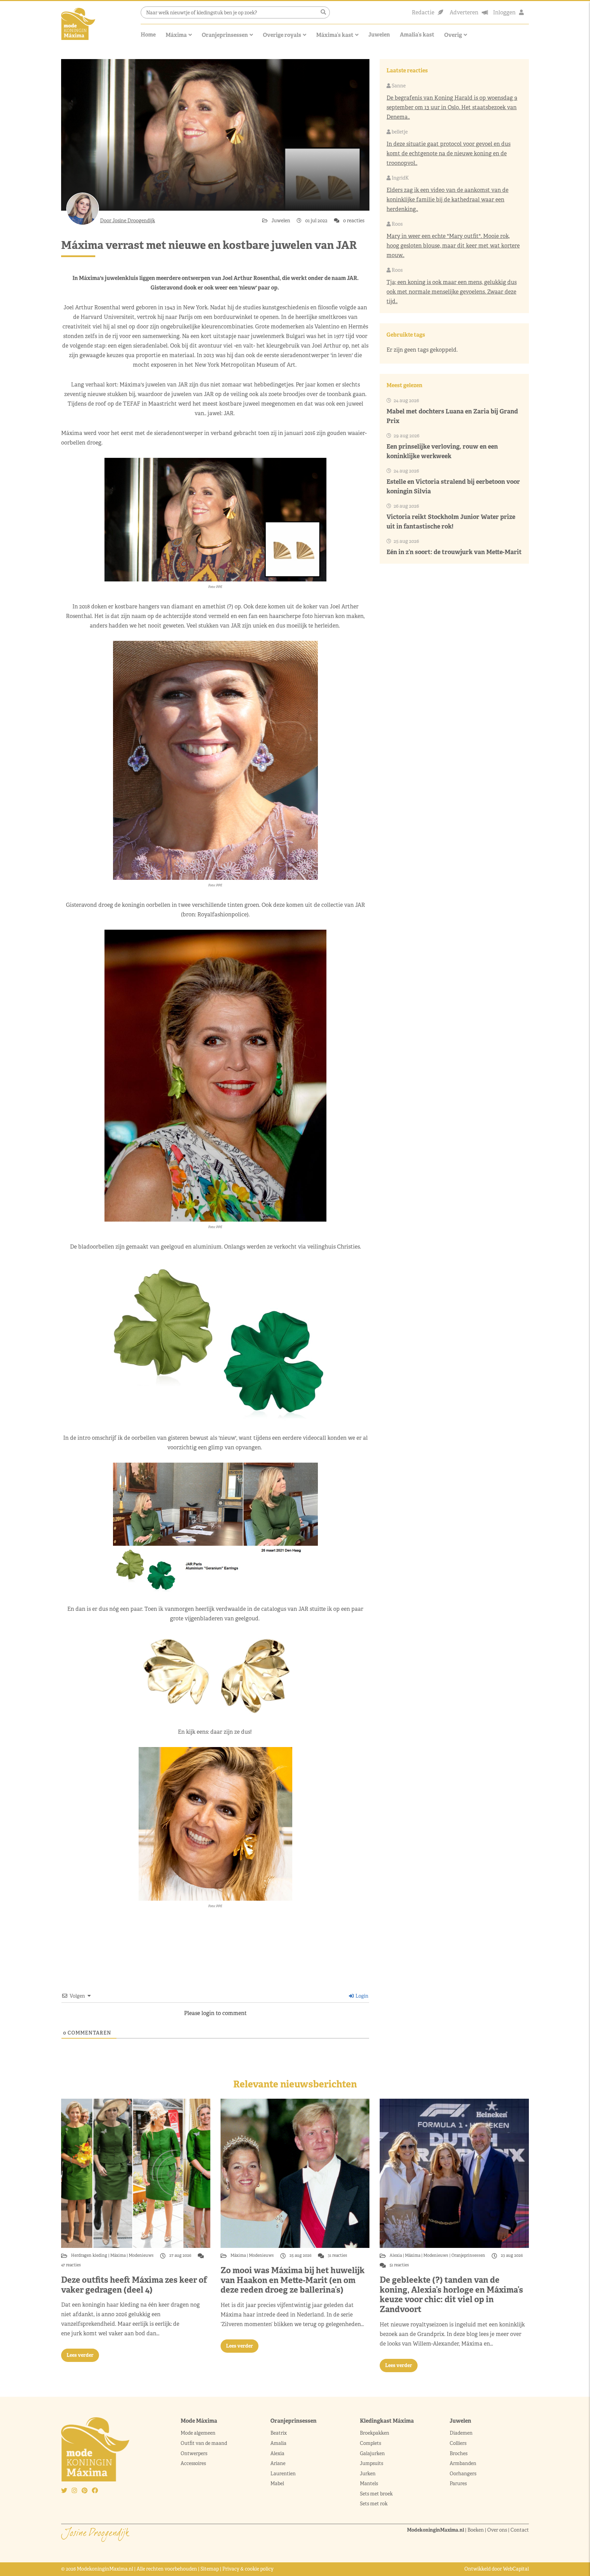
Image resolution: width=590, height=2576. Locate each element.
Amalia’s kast (417, 35)
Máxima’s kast (335, 35)
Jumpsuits (371, 2463)
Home (148, 35)
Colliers (458, 2443)
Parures (458, 2483)
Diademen (462, 2433)
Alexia (396, 2255)
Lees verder (80, 2355)
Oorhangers (463, 2474)
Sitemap (210, 2569)
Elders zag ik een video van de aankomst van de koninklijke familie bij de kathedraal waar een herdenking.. (447, 200)
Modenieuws (141, 2255)
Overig (453, 35)
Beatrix (279, 2433)
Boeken (476, 2530)
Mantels (369, 2483)
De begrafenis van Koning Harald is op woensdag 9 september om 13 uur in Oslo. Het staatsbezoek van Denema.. (452, 107)
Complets (370, 2443)
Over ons (497, 2530)
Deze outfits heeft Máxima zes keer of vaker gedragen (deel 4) (134, 2285)
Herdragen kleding (90, 2255)
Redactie (423, 12)
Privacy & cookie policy (248, 2569)
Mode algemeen (198, 2433)
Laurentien (283, 2474)
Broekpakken (375, 2433)
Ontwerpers (194, 2453)
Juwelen (379, 35)
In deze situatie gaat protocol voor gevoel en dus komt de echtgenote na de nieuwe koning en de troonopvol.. (448, 153)
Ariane (278, 2463)
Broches (459, 2453)
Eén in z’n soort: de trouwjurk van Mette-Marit (454, 552)
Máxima (176, 35)
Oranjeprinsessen (225, 35)
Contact (520, 2530)
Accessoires (193, 2463)
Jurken (368, 2474)
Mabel (277, 2483)
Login (361, 1996)
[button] (323, 12)
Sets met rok (374, 2504)
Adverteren (464, 12)
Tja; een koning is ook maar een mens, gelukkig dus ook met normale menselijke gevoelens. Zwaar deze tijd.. (452, 292)
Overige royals (282, 35)
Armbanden (463, 2463)
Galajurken (372, 2453)
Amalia (278, 2443)
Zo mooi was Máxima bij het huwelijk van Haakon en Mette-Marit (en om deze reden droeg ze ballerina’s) (293, 2280)
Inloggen (504, 12)
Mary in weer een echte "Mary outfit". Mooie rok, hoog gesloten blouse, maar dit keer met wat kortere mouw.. (453, 246)
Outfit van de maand (204, 2443)
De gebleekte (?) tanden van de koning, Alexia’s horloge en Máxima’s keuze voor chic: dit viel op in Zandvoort (451, 2295)
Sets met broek (376, 2494)
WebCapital (516, 2569)
